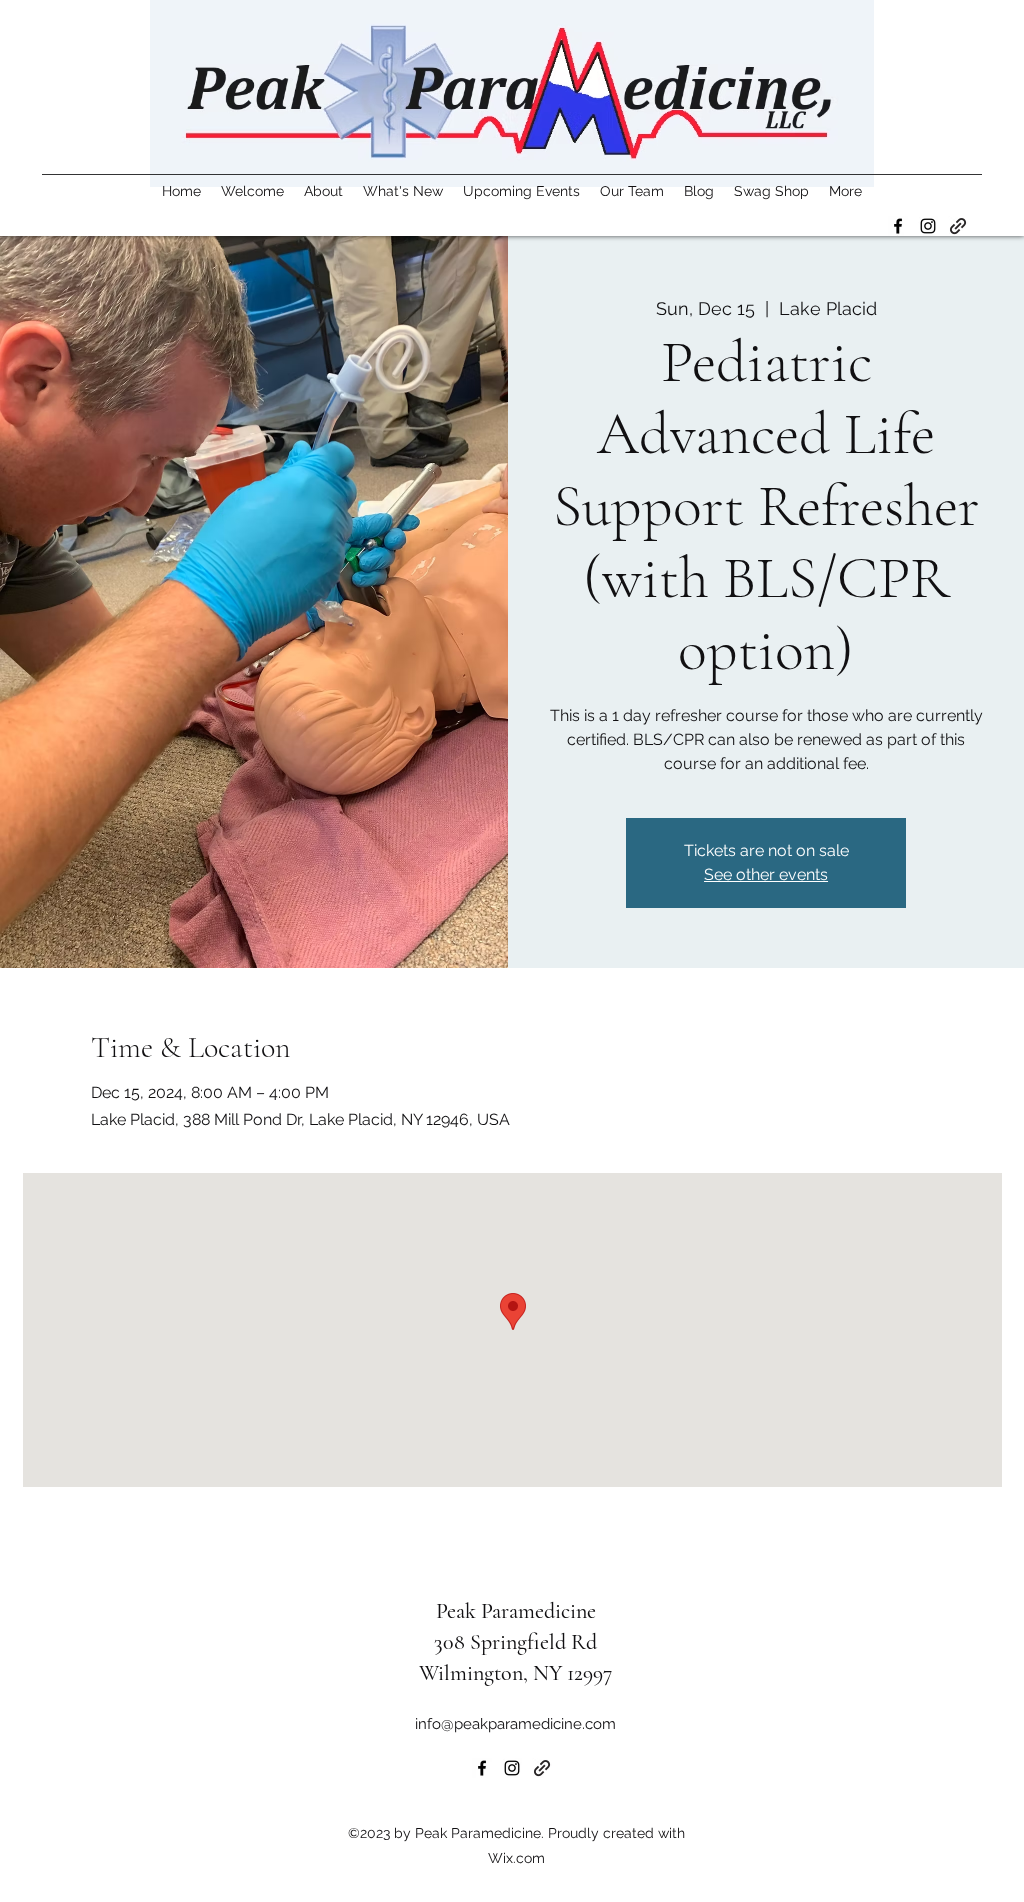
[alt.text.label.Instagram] (928, 226)
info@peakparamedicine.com (515, 1724)
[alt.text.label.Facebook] (898, 226)
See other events (766, 874)
